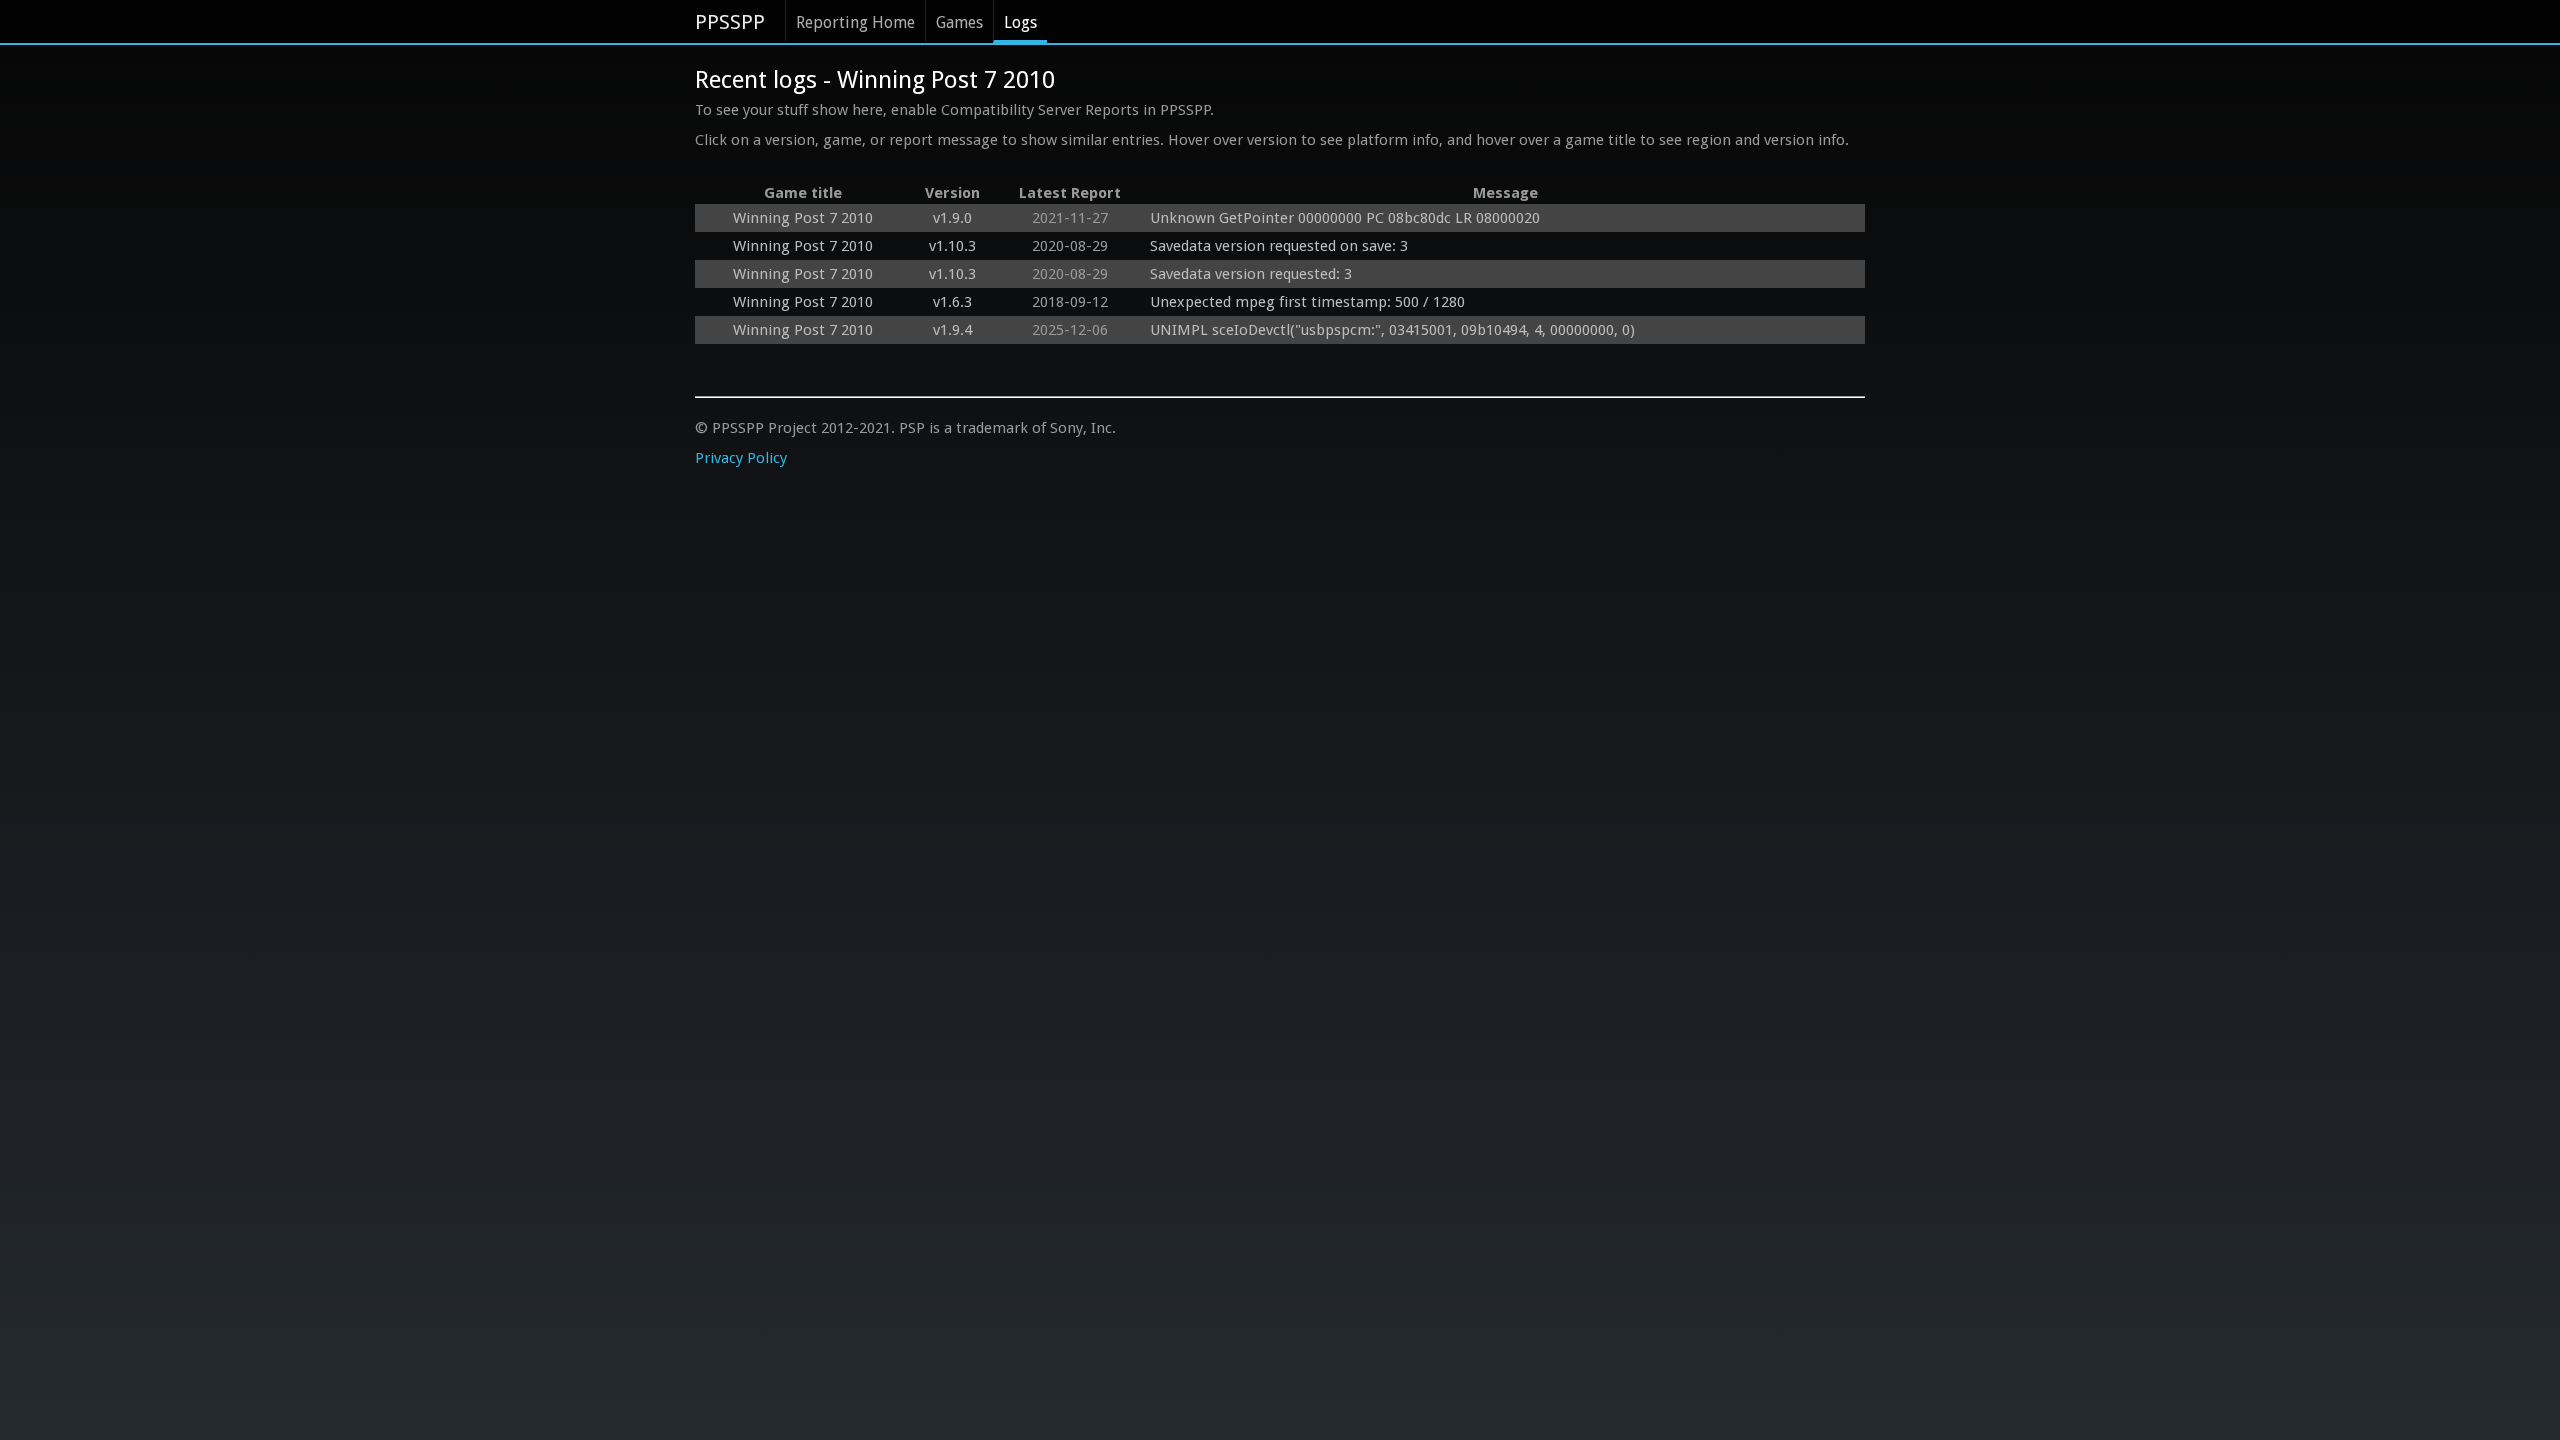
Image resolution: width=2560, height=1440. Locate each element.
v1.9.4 (952, 330)
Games (959, 22)
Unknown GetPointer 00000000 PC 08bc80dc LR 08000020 (1345, 218)
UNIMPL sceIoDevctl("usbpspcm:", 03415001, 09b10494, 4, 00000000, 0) (1392, 330)
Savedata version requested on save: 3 (1279, 246)
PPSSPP (730, 22)
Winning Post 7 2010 (803, 218)
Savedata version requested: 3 (1251, 274)
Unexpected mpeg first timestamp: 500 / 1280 (1307, 302)
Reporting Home (855, 22)
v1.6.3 (952, 302)
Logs (1020, 22)
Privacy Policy (741, 458)
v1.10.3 (952, 246)
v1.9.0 (952, 218)
